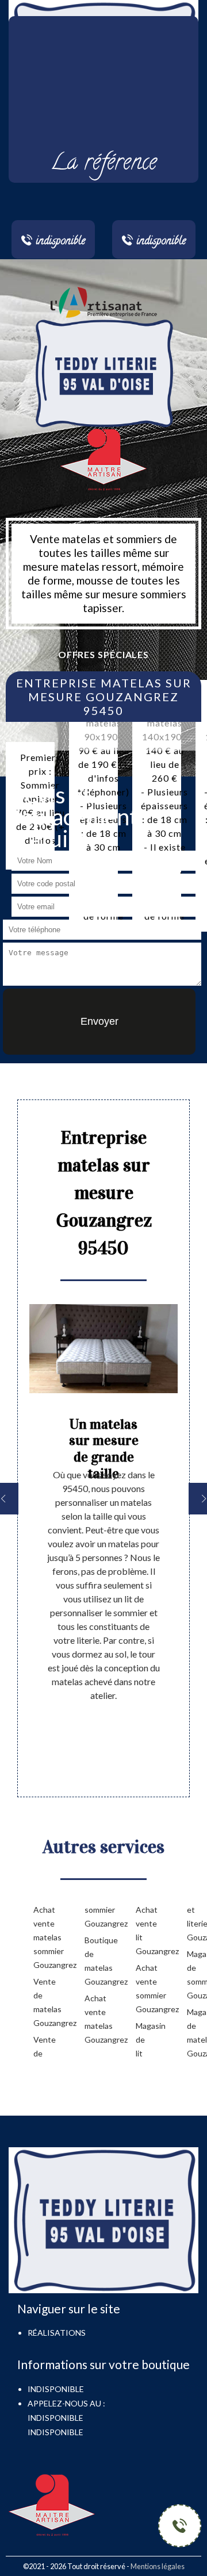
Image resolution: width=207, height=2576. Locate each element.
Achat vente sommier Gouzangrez (143, 1988)
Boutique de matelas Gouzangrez (92, 1961)
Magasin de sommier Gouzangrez (194, 1975)
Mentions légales (158, 2566)
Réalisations (57, 2333)
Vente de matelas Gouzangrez (41, 2002)
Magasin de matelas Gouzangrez (194, 2033)
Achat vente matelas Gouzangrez (92, 2019)
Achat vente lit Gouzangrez (143, 1930)
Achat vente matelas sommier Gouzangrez (41, 1937)
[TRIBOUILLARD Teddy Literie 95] (103, 372)
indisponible (55, 2418)
